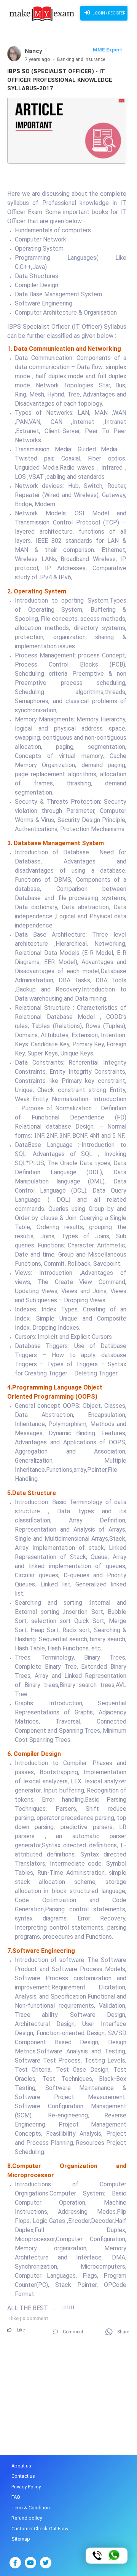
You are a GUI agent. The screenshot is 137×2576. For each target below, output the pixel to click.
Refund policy (27, 2518)
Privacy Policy (26, 2487)
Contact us (23, 2476)
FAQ (16, 2497)
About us (21, 2466)
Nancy (33, 51)
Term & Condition (31, 2508)
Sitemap (21, 2539)
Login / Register (108, 13)
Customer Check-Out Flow (40, 2529)
